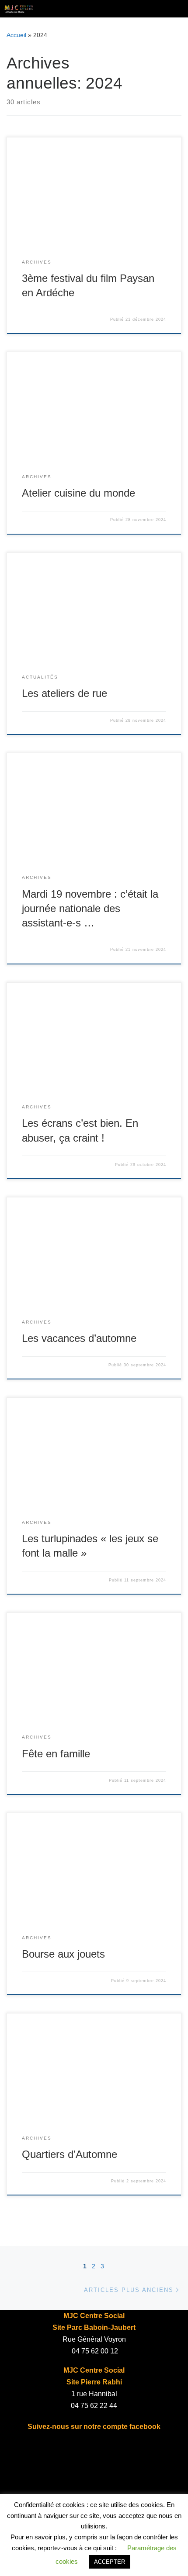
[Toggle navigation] (175, 9)
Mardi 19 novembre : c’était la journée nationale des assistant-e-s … (90, 909)
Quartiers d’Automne (70, 2154)
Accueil (16, 35)
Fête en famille (56, 1754)
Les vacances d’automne (79, 1338)
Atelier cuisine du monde (78, 493)
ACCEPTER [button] (110, 2562)
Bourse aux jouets (63, 1954)
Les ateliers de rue (64, 693)
